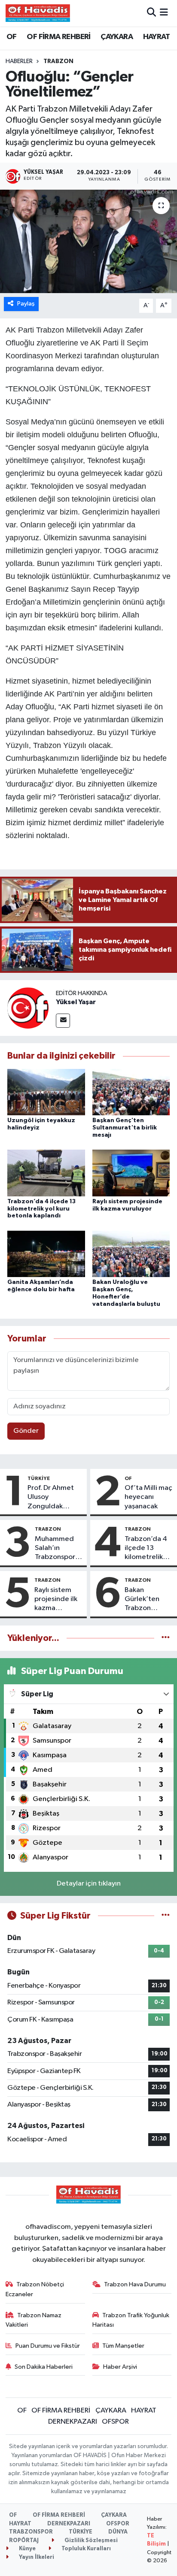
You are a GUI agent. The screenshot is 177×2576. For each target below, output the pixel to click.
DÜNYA (118, 2532)
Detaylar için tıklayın (89, 1884)
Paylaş (26, 304)
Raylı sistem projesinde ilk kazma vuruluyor (56, 1600)
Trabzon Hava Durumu (135, 2284)
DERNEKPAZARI (73, 2422)
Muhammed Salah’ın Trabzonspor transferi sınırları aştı (55, 1549)
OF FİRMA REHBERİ (58, 37)
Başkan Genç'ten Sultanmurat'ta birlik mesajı (125, 1128)
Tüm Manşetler (123, 2346)
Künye (27, 2549)
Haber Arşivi (120, 2367)
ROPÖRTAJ (24, 2541)
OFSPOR (115, 2422)
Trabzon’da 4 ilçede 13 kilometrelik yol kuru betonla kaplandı (41, 1209)
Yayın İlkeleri (36, 2557)
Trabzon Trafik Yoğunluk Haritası (131, 2320)
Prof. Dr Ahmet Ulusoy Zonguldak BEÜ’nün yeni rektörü (51, 1498)
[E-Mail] (63, 1021)
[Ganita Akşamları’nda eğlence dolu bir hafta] (46, 1254)
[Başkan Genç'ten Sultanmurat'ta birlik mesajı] (131, 1092)
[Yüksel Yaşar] (28, 1008)
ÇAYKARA (117, 37)
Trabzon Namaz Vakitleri (34, 2320)
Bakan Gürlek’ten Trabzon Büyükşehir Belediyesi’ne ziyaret (146, 1600)
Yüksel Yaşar (76, 1002)
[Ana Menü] (164, 13)
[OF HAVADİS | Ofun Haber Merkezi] (38, 13)
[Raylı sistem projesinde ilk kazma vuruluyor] (131, 1173)
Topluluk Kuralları (85, 2549)
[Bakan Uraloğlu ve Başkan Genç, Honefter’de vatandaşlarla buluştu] (131, 1254)
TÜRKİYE (39, 1478)
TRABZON (58, 61)
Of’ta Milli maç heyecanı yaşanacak (148, 1497)
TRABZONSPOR (31, 2532)
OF (12, 37)
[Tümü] (166, 1638)
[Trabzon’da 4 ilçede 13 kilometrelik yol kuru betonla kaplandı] (46, 1173)
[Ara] (151, 13)
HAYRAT (156, 37)
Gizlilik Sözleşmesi (90, 2541)
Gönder (26, 1431)
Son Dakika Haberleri (44, 2367)
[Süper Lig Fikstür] (166, 1916)
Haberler (19, 61)
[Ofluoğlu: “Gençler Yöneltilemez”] (88, 241)
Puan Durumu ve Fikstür (48, 2346)
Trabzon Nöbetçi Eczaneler (35, 2289)
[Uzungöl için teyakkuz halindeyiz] (46, 1092)
